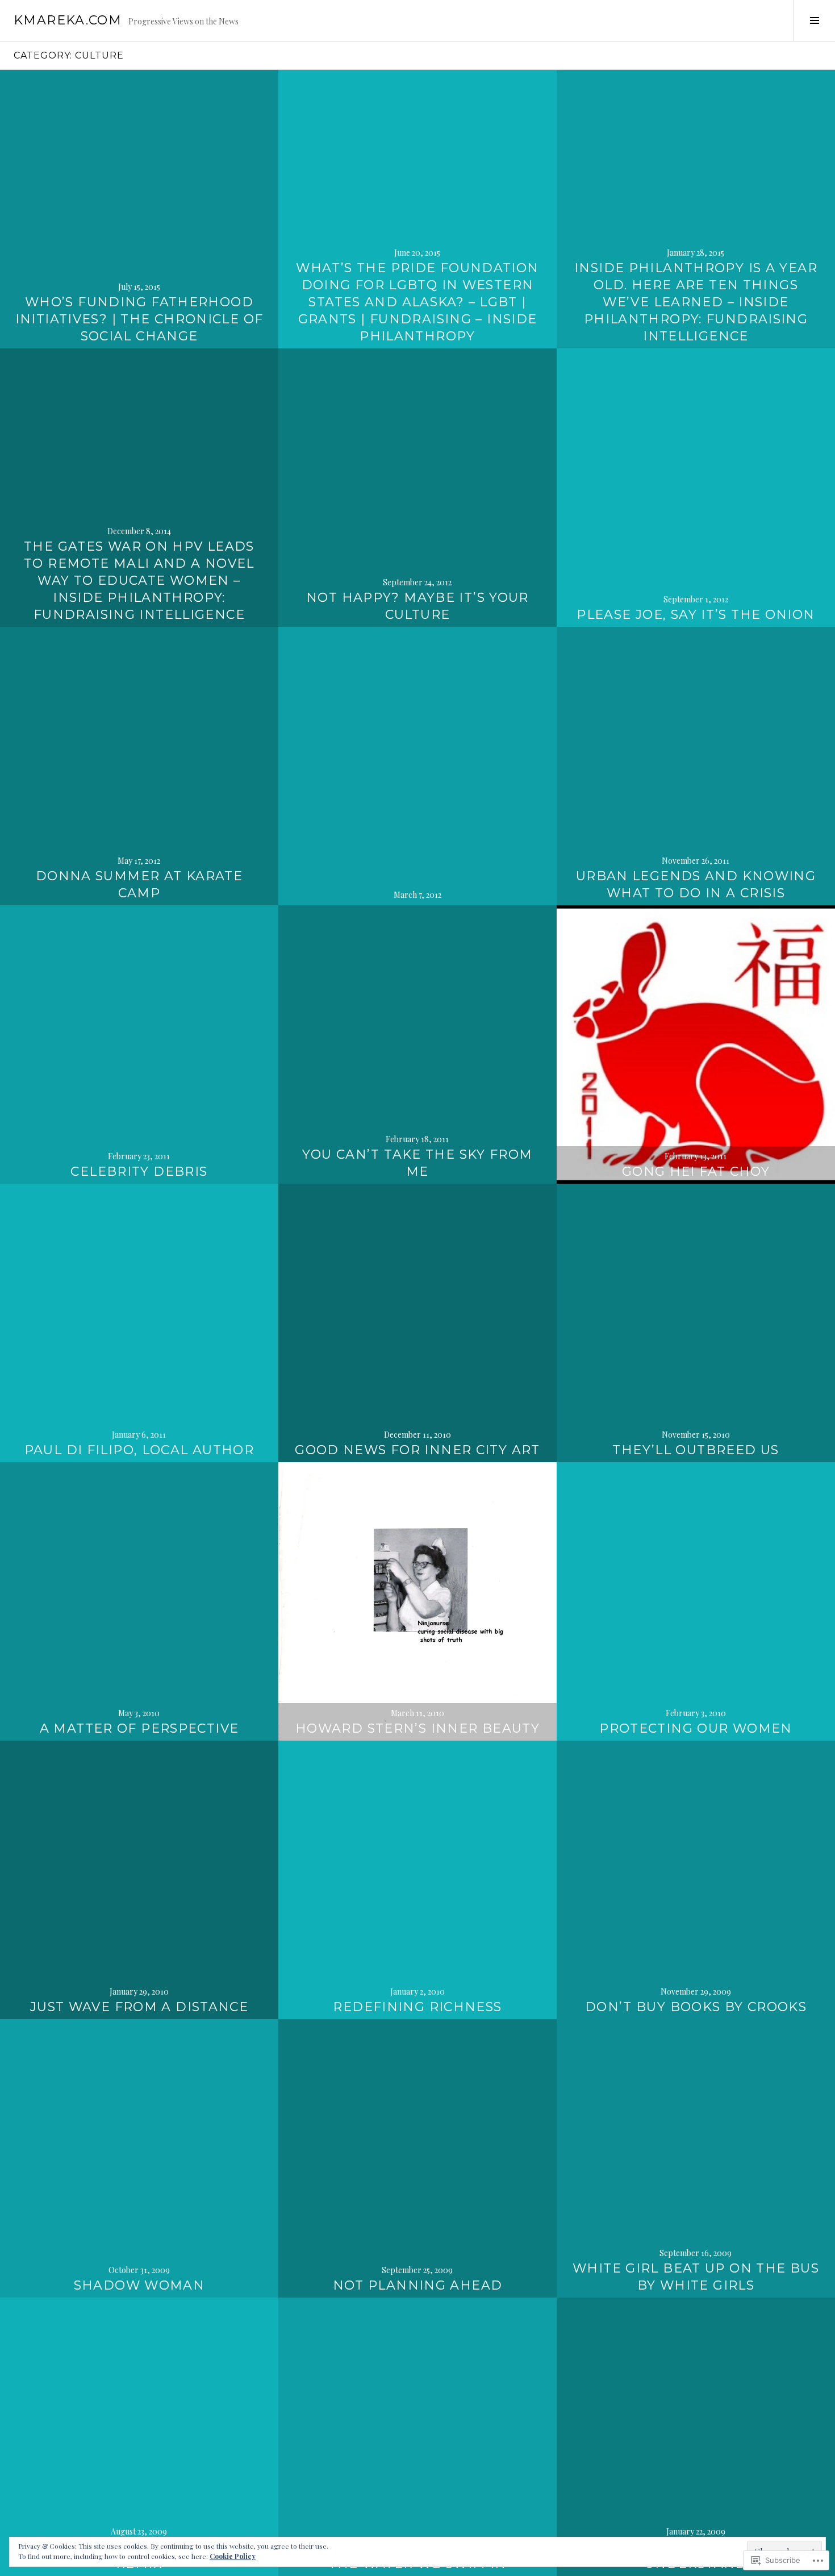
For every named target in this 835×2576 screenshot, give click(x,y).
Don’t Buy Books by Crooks (696, 2007)
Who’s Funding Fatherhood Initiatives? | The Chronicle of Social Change (139, 319)
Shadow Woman (139, 2285)
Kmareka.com (68, 20)
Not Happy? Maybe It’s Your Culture (417, 606)
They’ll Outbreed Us (696, 1450)
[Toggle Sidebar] (814, 20)
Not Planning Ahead (418, 2285)
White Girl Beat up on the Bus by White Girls (696, 2277)
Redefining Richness (417, 2007)
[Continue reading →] (139, 209)
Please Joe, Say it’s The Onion (696, 615)
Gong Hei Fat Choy (696, 1172)
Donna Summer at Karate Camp (139, 885)
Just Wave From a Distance (139, 2007)
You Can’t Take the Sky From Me (417, 1163)
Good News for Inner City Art (417, 1450)
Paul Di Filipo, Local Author (139, 1450)
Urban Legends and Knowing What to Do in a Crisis (696, 885)
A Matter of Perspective (139, 1728)
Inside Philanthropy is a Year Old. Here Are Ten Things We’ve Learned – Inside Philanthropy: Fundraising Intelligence (696, 302)
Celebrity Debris (139, 1172)
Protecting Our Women (696, 1728)
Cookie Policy (233, 2556)
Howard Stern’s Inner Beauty (417, 1728)
